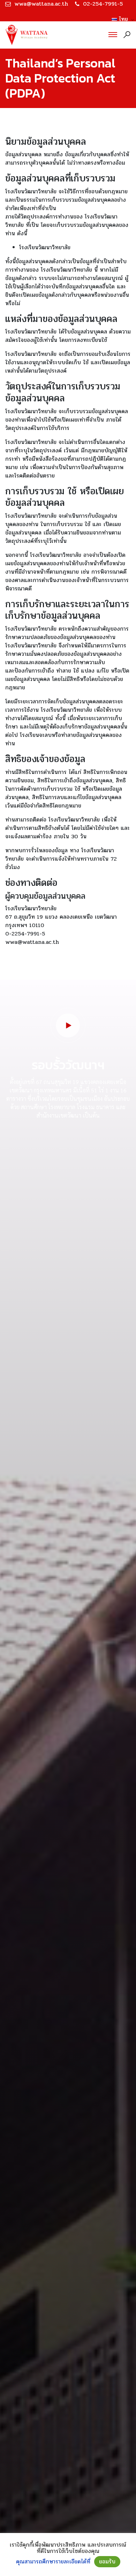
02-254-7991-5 (103, 4)
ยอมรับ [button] (107, 2561)
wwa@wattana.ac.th (41, 4)
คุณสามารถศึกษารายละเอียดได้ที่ (53, 2562)
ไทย (121, 19)
